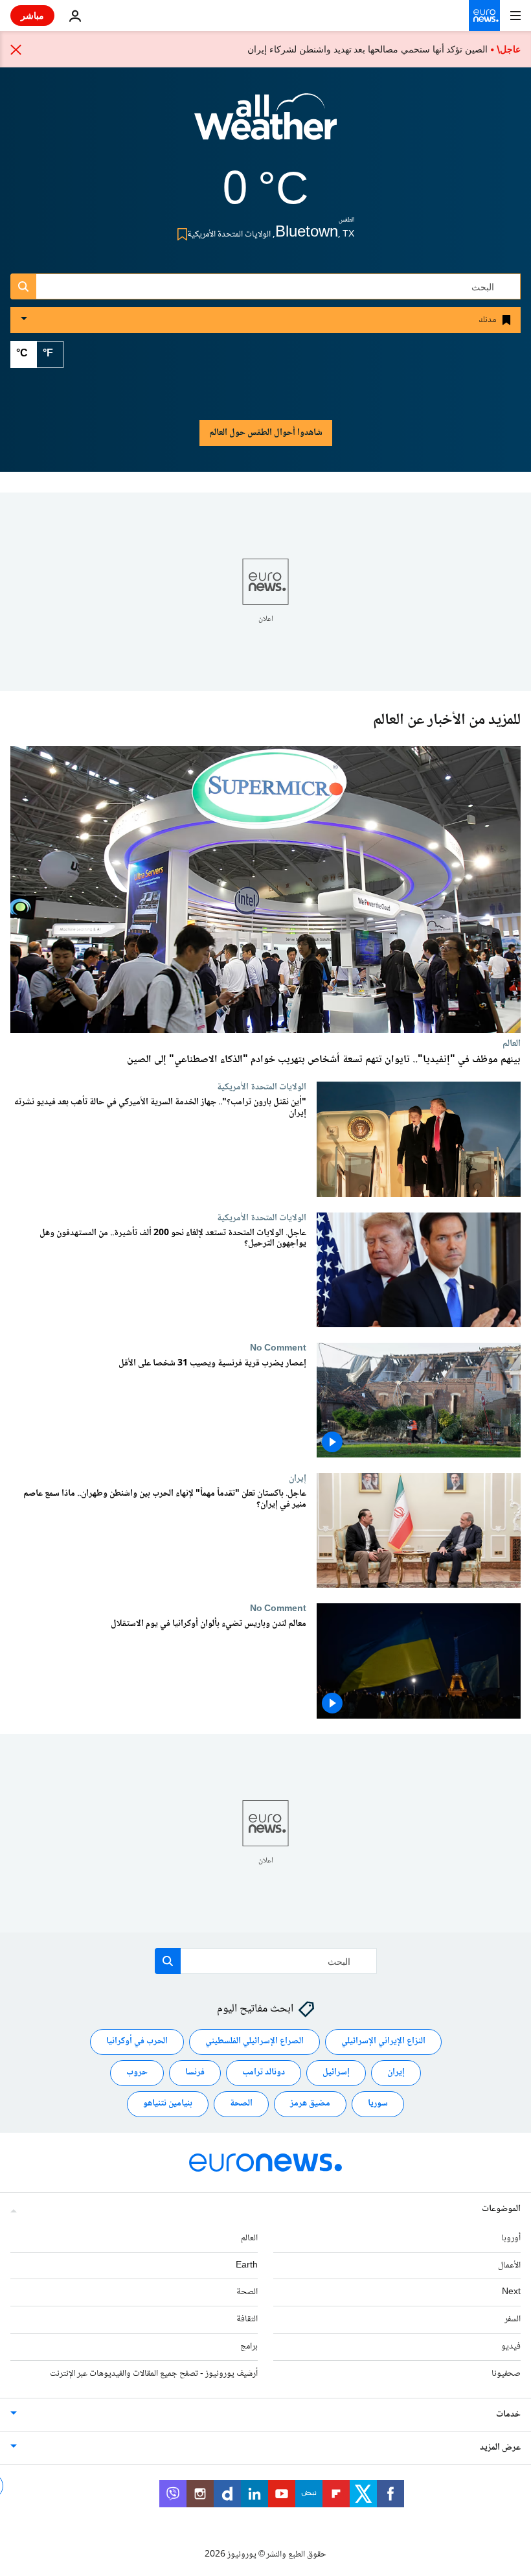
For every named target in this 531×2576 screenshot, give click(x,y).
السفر (513, 2319)
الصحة (241, 2104)
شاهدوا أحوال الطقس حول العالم (266, 433)
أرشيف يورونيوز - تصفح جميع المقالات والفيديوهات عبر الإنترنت (154, 2374)
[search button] (23, 286)
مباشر (32, 15)
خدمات (508, 2415)
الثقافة (247, 2319)
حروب (137, 2072)
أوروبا (511, 2238)
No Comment (278, 1348)
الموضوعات (501, 2209)
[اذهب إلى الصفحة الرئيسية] (484, 16)
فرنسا (195, 2072)
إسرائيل (336, 2072)
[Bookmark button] (180, 234)
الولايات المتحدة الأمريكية (262, 1087)
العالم (512, 1043)
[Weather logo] (265, 125)
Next (511, 2292)
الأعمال (509, 2266)
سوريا (378, 2104)
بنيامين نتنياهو (168, 2104)
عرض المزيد (500, 2448)
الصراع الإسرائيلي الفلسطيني (254, 2041)
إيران (298, 1478)
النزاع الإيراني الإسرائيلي (383, 2041)
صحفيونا (506, 2374)
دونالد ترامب (264, 2072)
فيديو (511, 2347)
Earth (247, 2266)
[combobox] (265, 286)
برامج (249, 2347)
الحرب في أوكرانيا (137, 2041)
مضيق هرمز (310, 2104)
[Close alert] (16, 49)
